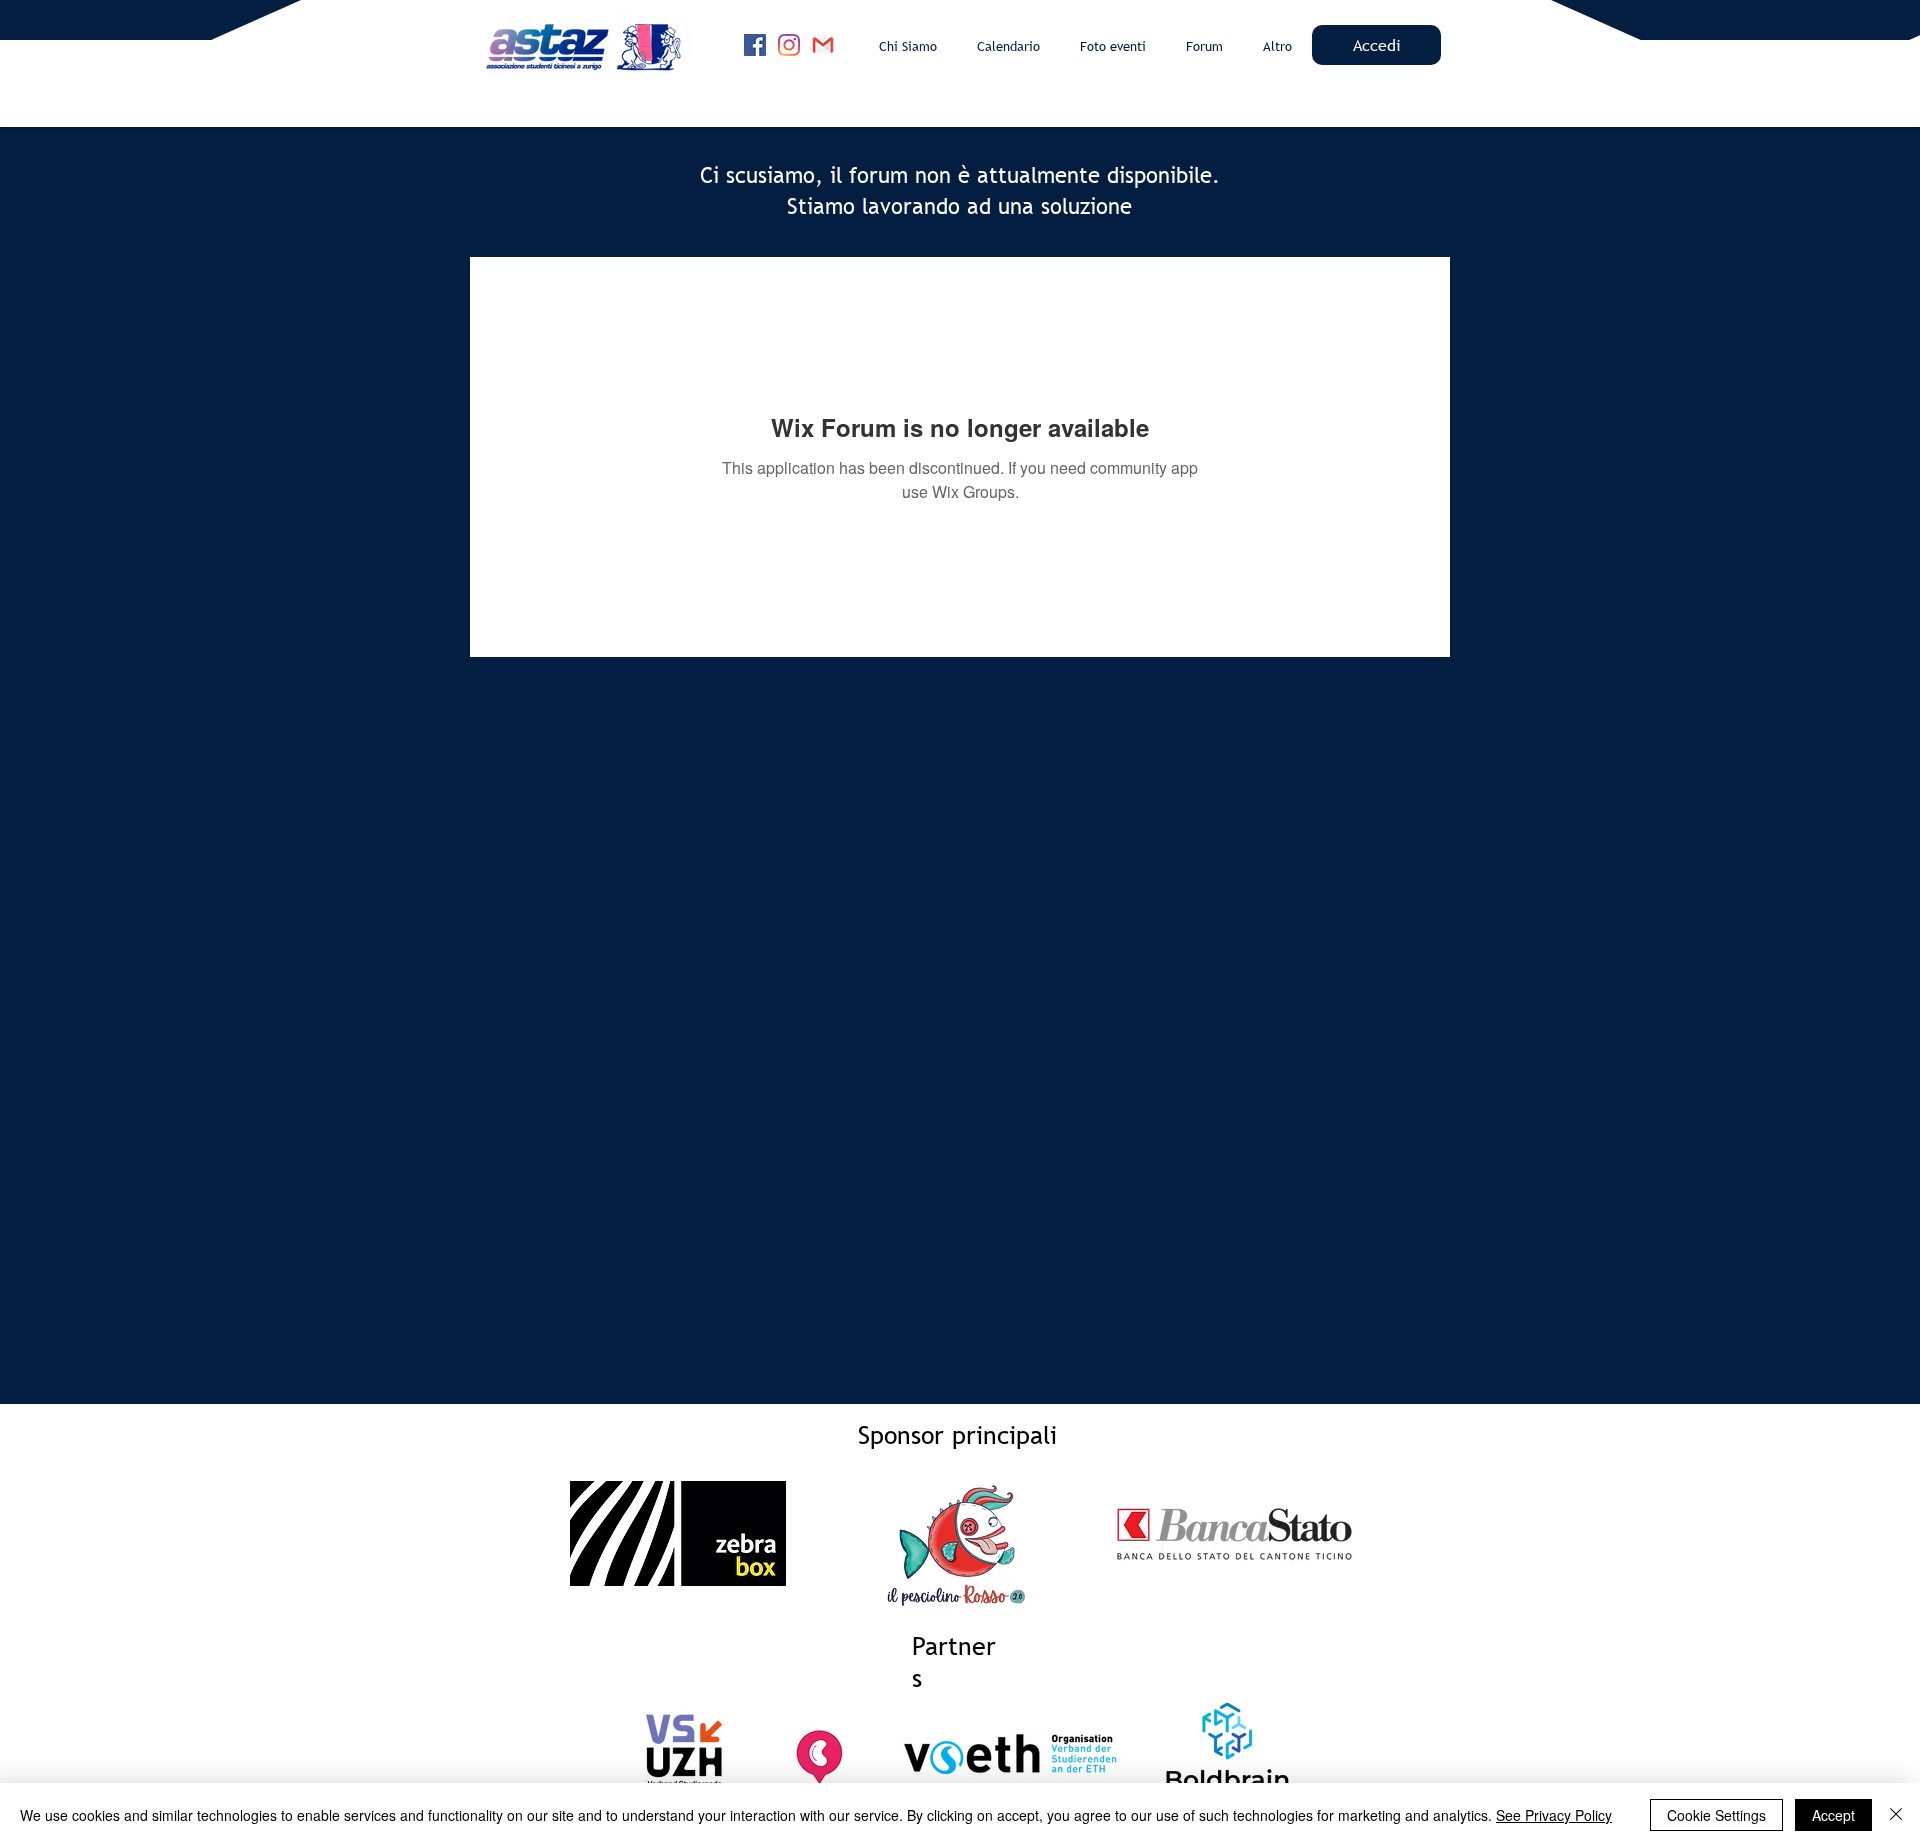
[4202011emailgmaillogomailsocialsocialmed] (823, 45)
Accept (1833, 1815)
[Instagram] (789, 45)
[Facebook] (755, 45)
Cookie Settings (1716, 1815)
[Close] (1896, 1815)
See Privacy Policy (1554, 1815)
